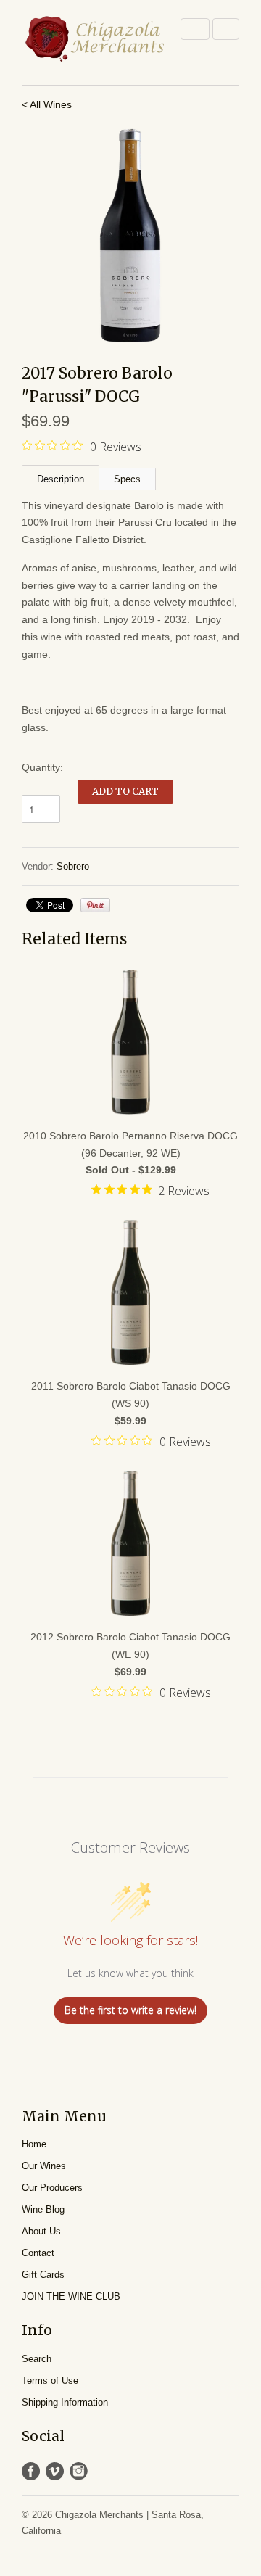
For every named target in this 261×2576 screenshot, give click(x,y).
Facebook (31, 2471)
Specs (127, 479)
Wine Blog (43, 2209)
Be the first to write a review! (130, 2010)
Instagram (79, 2471)
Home (34, 2144)
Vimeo (55, 2471)
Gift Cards (43, 2275)
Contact (38, 2253)
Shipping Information (65, 2402)
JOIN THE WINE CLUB (71, 2296)
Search (37, 2359)
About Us (41, 2231)
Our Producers (52, 2188)
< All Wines (47, 104)
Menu (195, 29)
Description (61, 479)
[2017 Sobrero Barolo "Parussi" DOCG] (130, 236)
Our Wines (44, 2166)
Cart (226, 29)
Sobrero (73, 866)
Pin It (95, 905)
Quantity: (42, 767)
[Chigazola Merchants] (94, 39)
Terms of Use (50, 2381)
